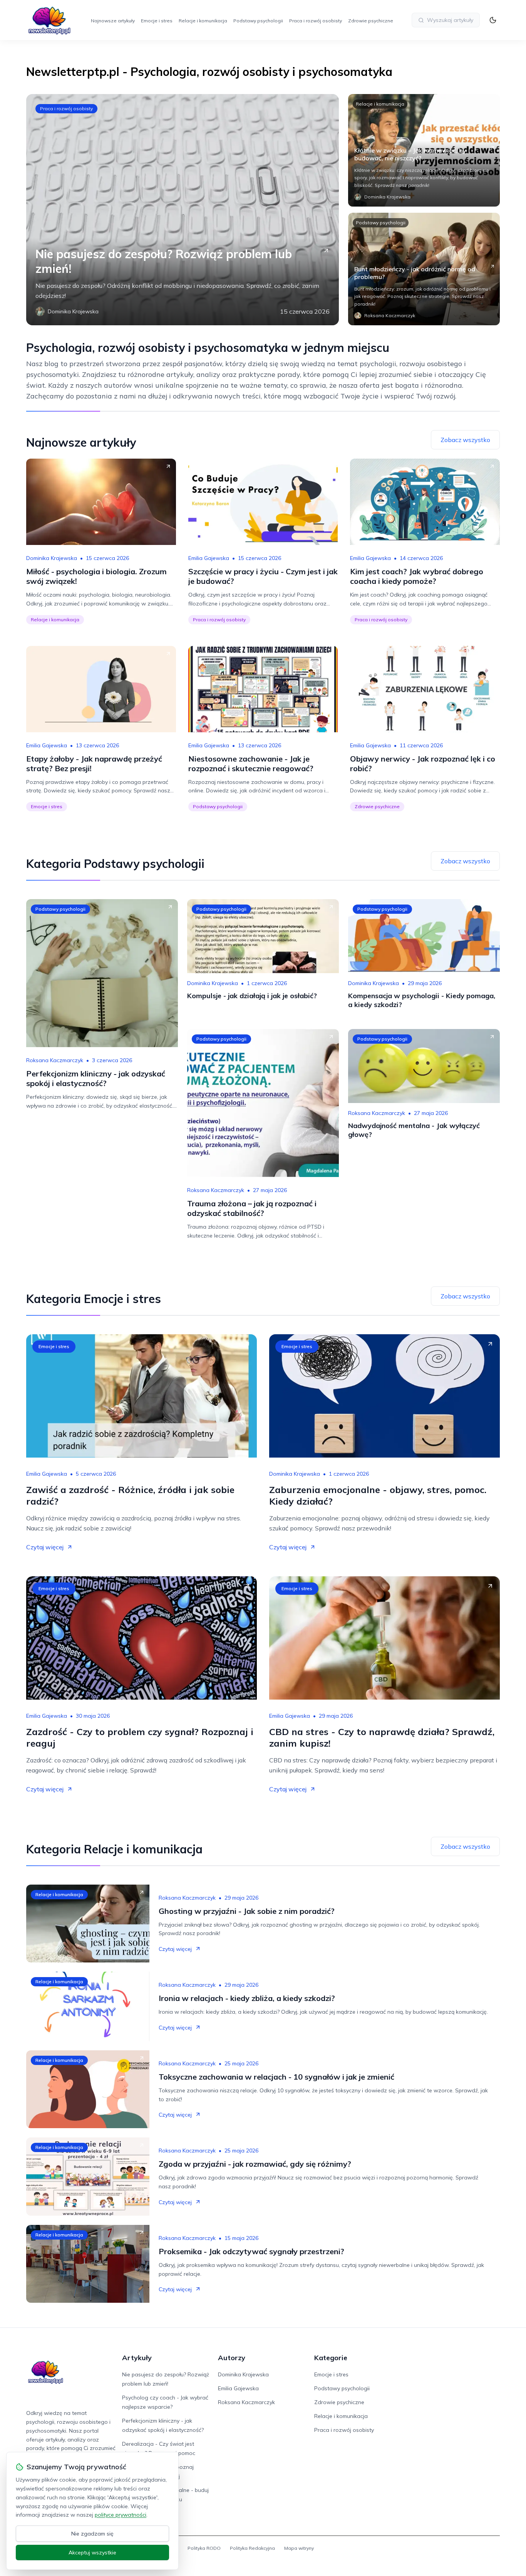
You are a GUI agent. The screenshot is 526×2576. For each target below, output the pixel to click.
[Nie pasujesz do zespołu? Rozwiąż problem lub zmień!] (183, 210)
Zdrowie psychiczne (371, 21)
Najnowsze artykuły (113, 21)
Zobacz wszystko (465, 440)
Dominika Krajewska (52, 558)
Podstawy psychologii (258, 21)
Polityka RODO (204, 2548)
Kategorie (331, 2358)
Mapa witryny (299, 2548)
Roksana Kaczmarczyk (55, 1060)
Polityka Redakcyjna (252, 2548)
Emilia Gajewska (209, 558)
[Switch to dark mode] (493, 20)
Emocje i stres (157, 21)
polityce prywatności (121, 2515)
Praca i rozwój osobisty (316, 21)
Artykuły (137, 2358)
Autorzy (232, 2358)
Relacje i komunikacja (203, 21)
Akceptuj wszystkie (92, 2552)
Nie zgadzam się (92, 2534)
